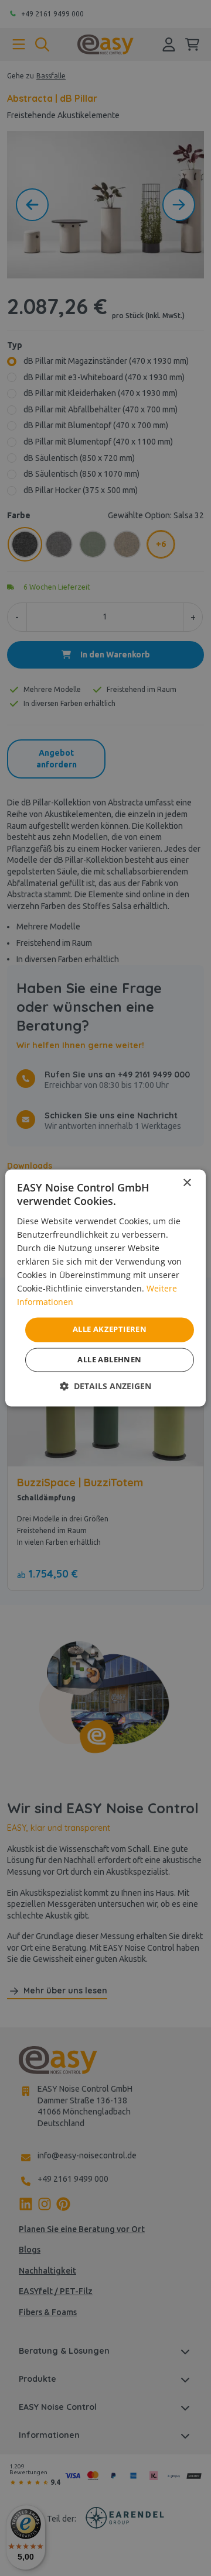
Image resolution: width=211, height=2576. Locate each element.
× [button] (187, 1183)
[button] (105, 1387)
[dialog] (105, 1288)
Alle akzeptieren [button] (110, 1330)
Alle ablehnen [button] (109, 1360)
